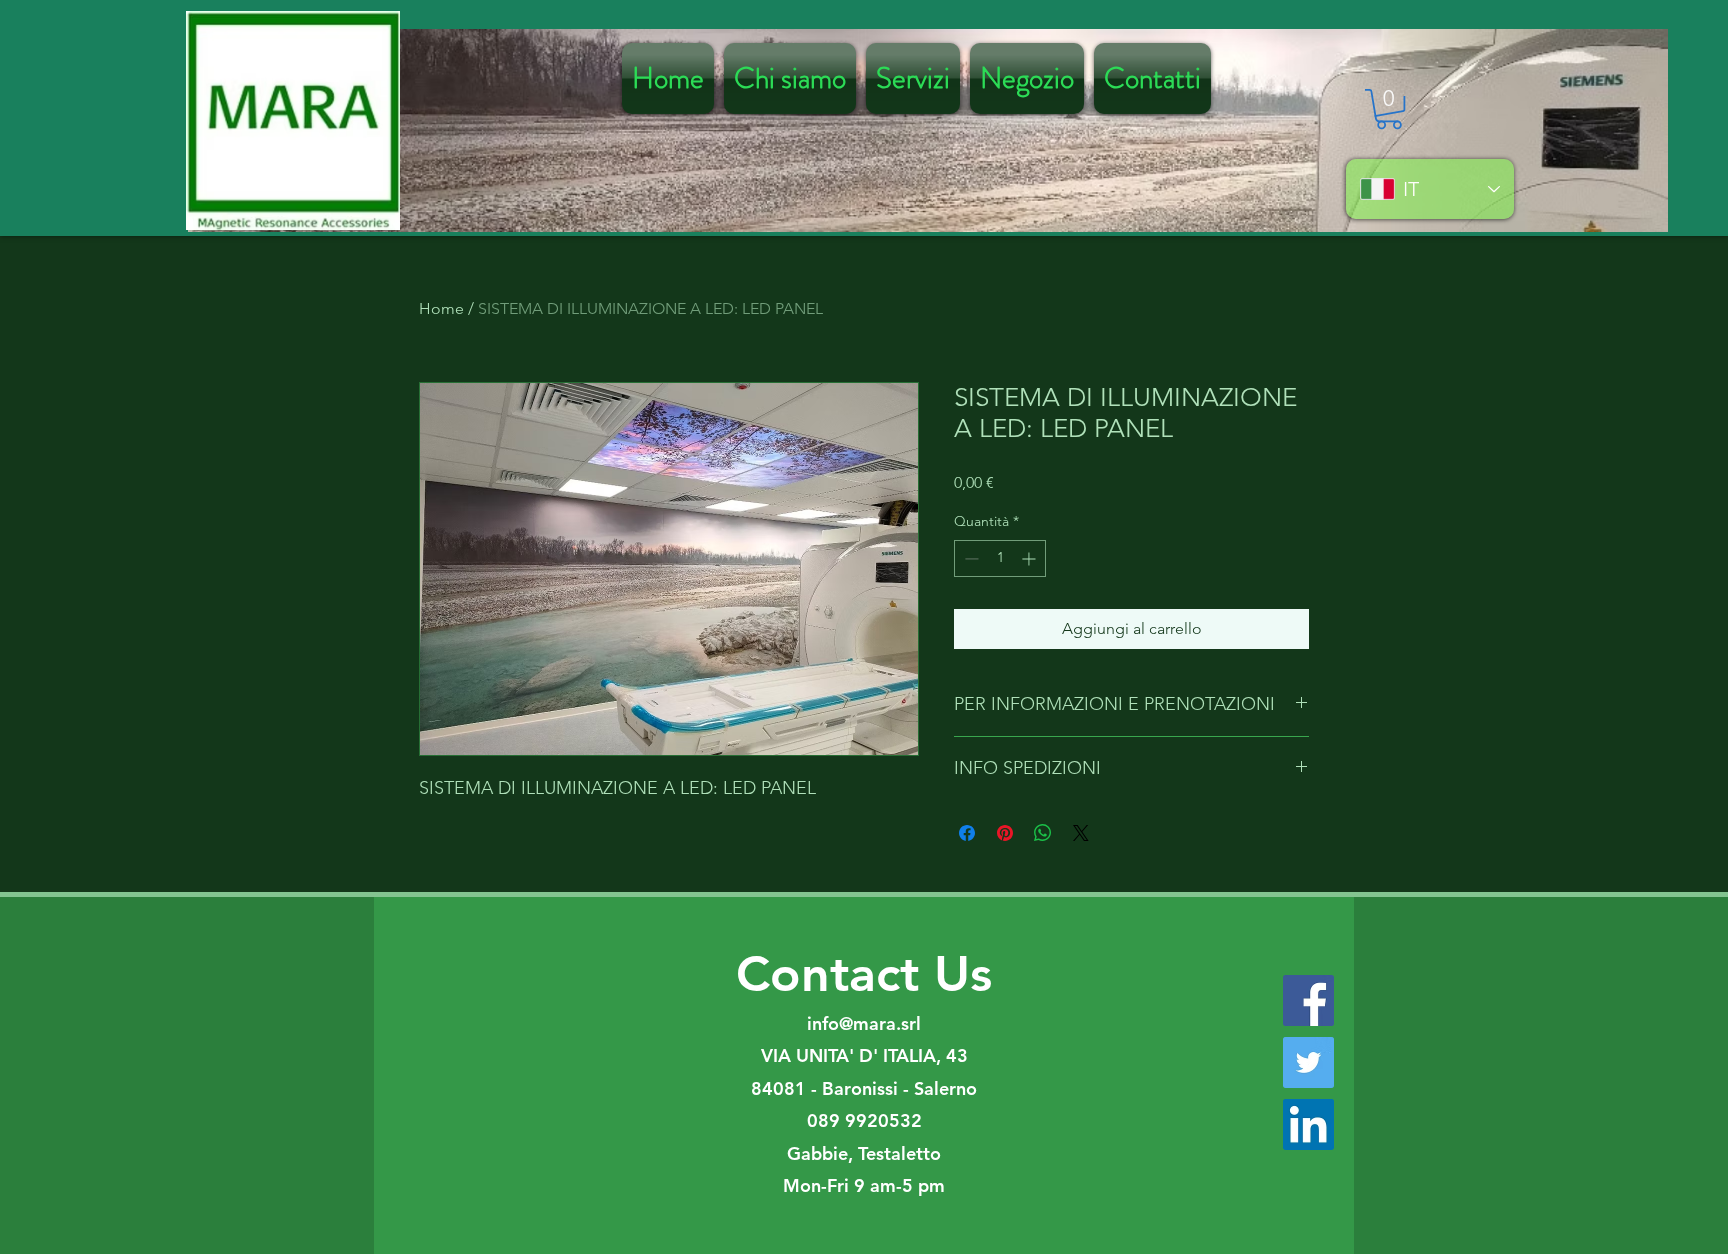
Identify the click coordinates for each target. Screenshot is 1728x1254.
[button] (1389, 109)
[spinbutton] (1000, 558)
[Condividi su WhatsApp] (1043, 833)
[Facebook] (1308, 1000)
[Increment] (1030, 558)
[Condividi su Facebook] (967, 833)
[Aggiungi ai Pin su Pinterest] (1005, 833)
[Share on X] (1081, 833)
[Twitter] (1308, 1062)
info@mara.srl (864, 1023)
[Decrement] (969, 558)
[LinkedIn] (1308, 1124)
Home (441, 308)
